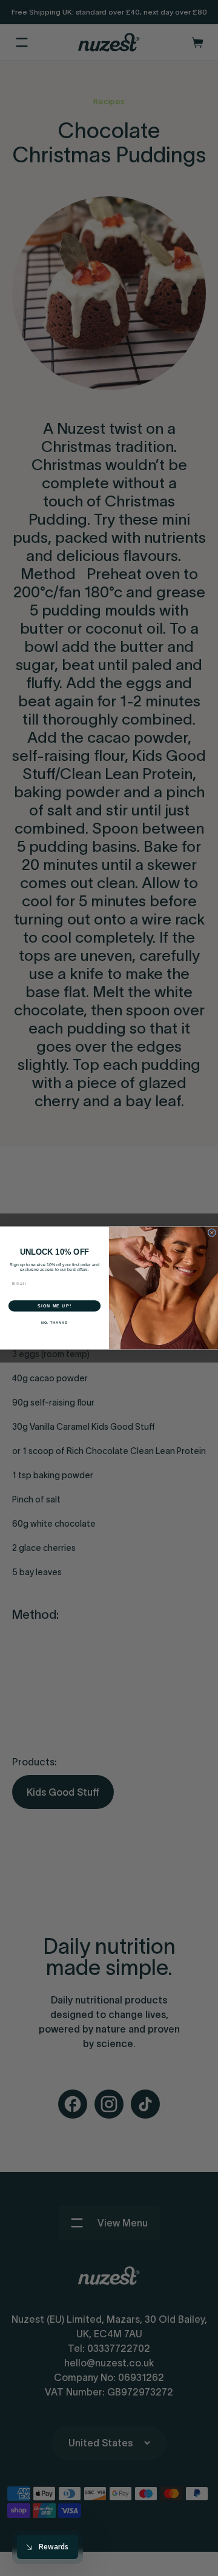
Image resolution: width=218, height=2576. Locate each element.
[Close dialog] (212, 1233)
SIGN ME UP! (54, 1306)
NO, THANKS (54, 1323)
